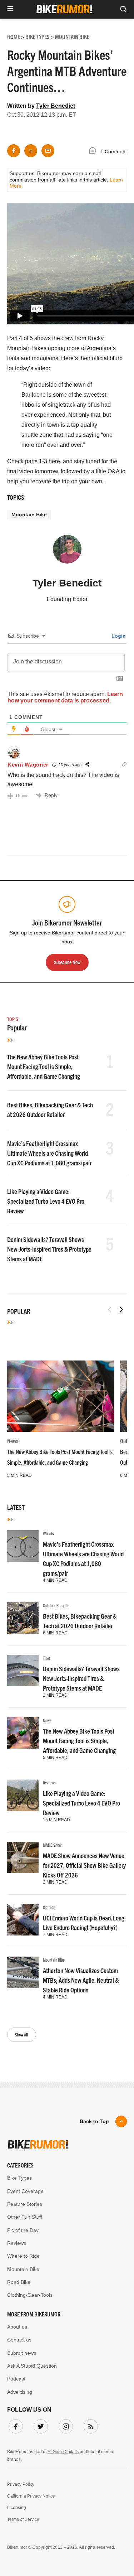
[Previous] (110, 1310)
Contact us (19, 2340)
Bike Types (19, 2178)
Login (118, 636)
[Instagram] (64, 2425)
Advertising (20, 2392)
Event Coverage (25, 2191)
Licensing (17, 2508)
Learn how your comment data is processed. (65, 697)
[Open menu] (10, 9)
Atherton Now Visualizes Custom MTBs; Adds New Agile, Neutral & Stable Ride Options (81, 1980)
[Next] (121, 1310)
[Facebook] (14, 2425)
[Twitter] (39, 2425)
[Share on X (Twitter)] (31, 151)
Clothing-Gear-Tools (30, 2295)
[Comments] (94, 152)
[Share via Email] (48, 151)
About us (17, 2327)
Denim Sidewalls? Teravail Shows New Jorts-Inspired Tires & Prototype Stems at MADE (49, 1249)
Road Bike (19, 2282)
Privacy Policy (21, 2484)
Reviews (49, 1782)
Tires (47, 1658)
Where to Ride (23, 2256)
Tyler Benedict (56, 106)
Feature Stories (25, 2204)
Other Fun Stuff (25, 2217)
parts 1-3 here (43, 461)
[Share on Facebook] (14, 151)
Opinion (49, 1907)
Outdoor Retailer (56, 1605)
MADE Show (52, 1845)
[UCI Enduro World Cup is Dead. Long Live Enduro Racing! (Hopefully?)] (23, 1920)
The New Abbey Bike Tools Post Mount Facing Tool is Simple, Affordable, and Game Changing (44, 1066)
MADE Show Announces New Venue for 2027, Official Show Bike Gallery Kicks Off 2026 (84, 1865)
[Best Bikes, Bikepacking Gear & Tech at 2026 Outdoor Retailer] (23, 1618)
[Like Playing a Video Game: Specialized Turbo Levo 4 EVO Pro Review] (23, 1795)
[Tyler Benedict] (67, 552)
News (13, 1441)
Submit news (22, 2353)
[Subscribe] (89, 2425)
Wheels (48, 1533)
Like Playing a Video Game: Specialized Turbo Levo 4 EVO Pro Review (46, 1201)
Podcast (16, 2379)
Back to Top (94, 2121)
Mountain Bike (29, 514)
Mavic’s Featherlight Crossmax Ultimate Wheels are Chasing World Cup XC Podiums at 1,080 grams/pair (49, 1153)
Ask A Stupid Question (32, 2366)
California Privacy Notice (31, 2496)
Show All (22, 2034)
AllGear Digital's (63, 2452)
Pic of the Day (23, 2230)
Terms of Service (23, 2519)
